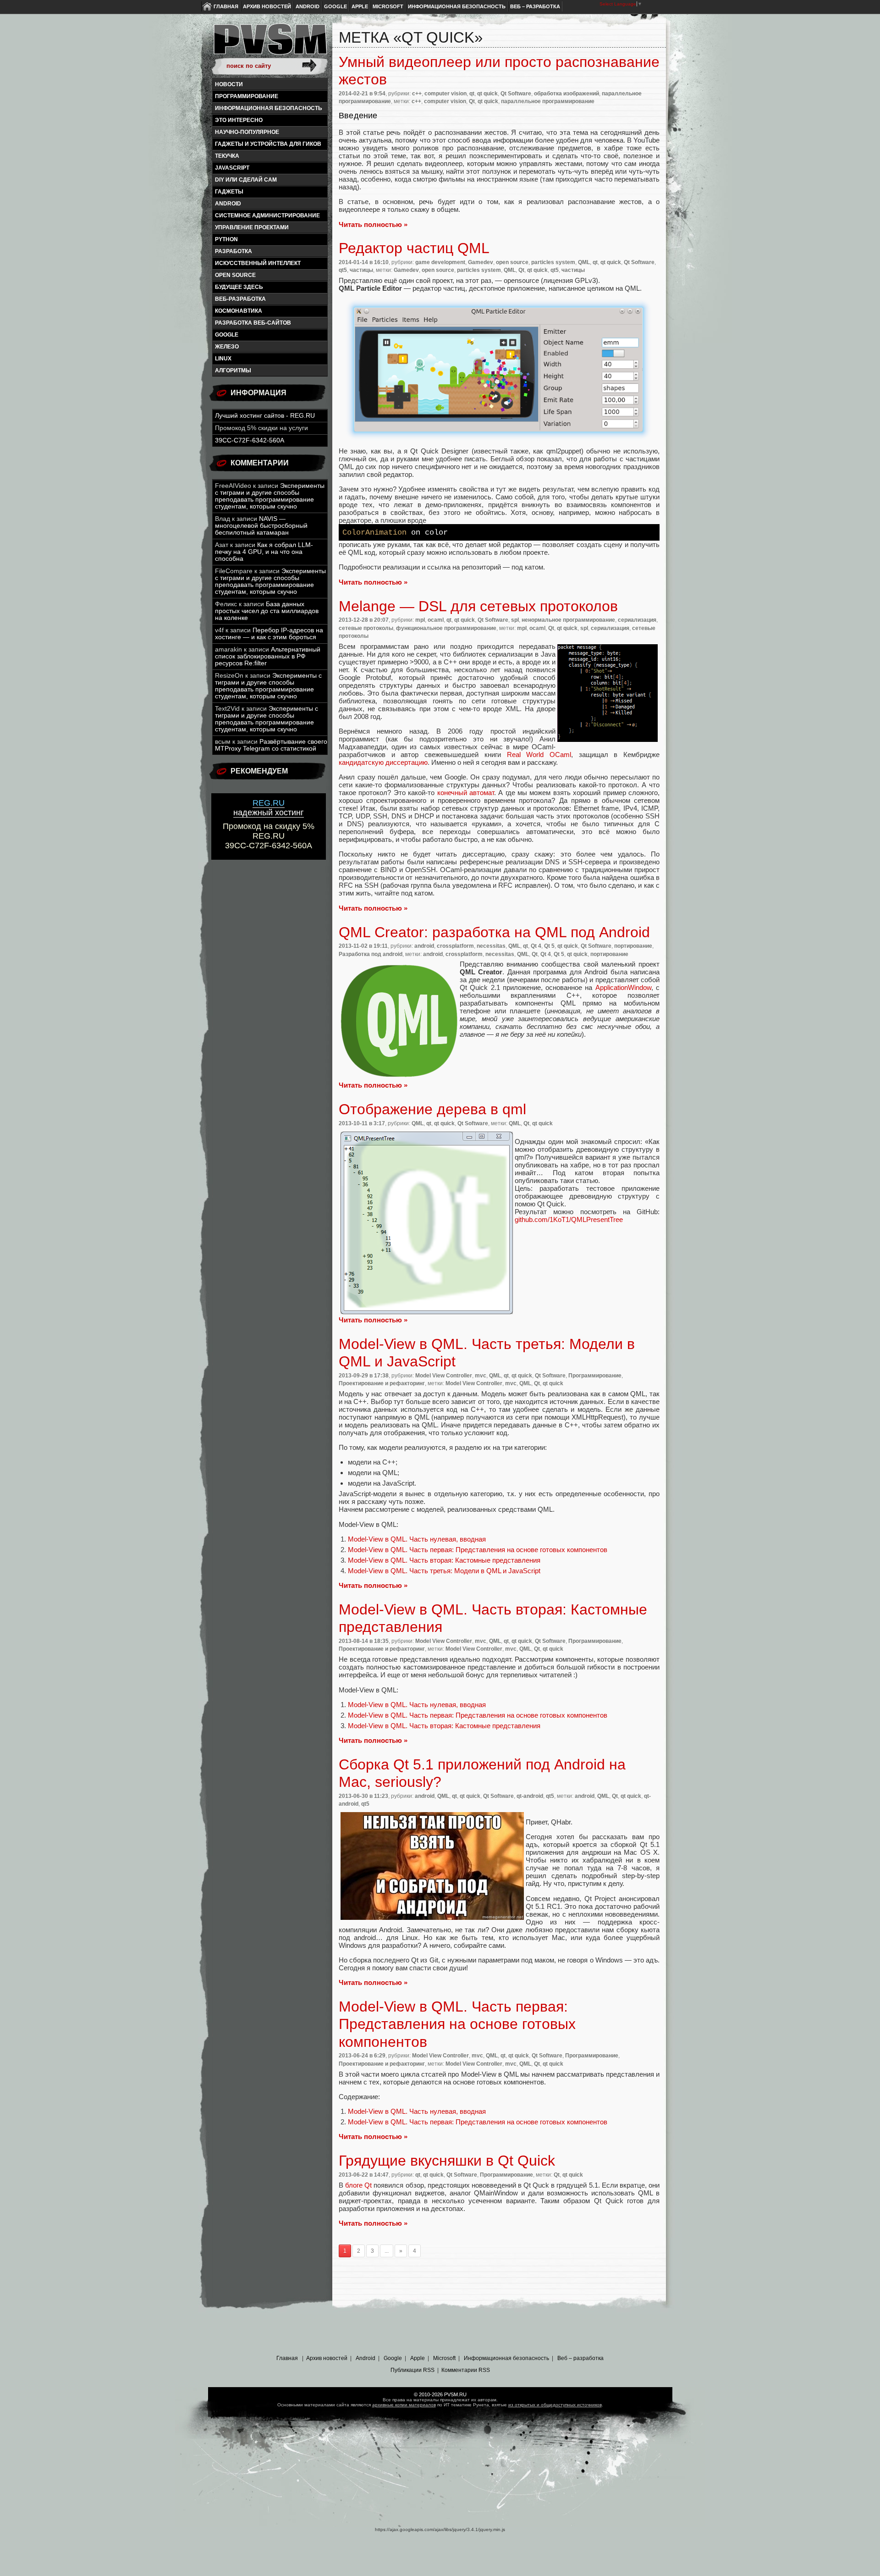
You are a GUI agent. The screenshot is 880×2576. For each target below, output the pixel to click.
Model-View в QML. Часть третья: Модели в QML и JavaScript (444, 1571)
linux (223, 359)
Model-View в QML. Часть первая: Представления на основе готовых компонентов (478, 1550)
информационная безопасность (269, 108)
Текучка (227, 156)
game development (440, 262)
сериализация (637, 620)
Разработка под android (371, 954)
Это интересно (239, 120)
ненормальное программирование (568, 620)
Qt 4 (536, 946)
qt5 (343, 270)
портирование (633, 946)
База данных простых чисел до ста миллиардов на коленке (267, 611)
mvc (481, 1376)
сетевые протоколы (366, 628)
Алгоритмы (233, 370)
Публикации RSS (412, 2370)
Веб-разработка (240, 299)
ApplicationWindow (623, 987)
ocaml (436, 620)
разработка (234, 251)
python (226, 239)
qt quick (487, 94)
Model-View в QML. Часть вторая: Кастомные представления (444, 1560)
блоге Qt (358, 2185)
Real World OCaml (539, 755)
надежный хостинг (269, 808)
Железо (227, 347)
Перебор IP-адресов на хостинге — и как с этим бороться (269, 634)
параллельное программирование (548, 101)
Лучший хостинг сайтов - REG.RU (265, 416)
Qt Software (516, 94)
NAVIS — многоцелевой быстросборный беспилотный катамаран (261, 526)
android (228, 204)
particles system (553, 262)
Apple (360, 6)
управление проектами (252, 227)
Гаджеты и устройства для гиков (268, 144)
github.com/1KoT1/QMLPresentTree (569, 1219)
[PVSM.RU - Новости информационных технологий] (269, 44)
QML (584, 262)
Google (335, 6)
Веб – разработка (535, 6)
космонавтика (239, 311)
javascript (232, 168)
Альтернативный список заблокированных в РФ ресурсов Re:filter (268, 656)
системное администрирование (267, 216)
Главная (226, 6)
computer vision (445, 94)
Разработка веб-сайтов (253, 323)
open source (235, 275)
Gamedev (481, 262)
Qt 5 (549, 946)
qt (472, 94)
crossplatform (455, 946)
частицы (361, 270)
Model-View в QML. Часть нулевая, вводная (417, 1539)
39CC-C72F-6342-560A (250, 440)
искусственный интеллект (258, 263)
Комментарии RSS (466, 2370)
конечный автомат (466, 793)
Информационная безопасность (457, 6)
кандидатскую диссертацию (383, 762)
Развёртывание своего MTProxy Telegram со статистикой (271, 745)
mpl (420, 620)
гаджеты (229, 192)
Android (308, 6)
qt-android (530, 1796)
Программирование (247, 96)
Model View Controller (444, 1376)
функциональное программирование (446, 628)
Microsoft (388, 6)
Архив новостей (267, 6)
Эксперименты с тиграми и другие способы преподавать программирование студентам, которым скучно (270, 496)
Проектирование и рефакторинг (382, 1383)
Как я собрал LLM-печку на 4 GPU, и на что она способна (264, 552)
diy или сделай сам (246, 180)
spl (515, 620)
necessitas (491, 946)
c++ (417, 94)
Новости (229, 84)
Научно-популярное (247, 132)
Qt (472, 101)
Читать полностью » (373, 224)
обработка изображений (566, 94)
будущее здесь (239, 287)
